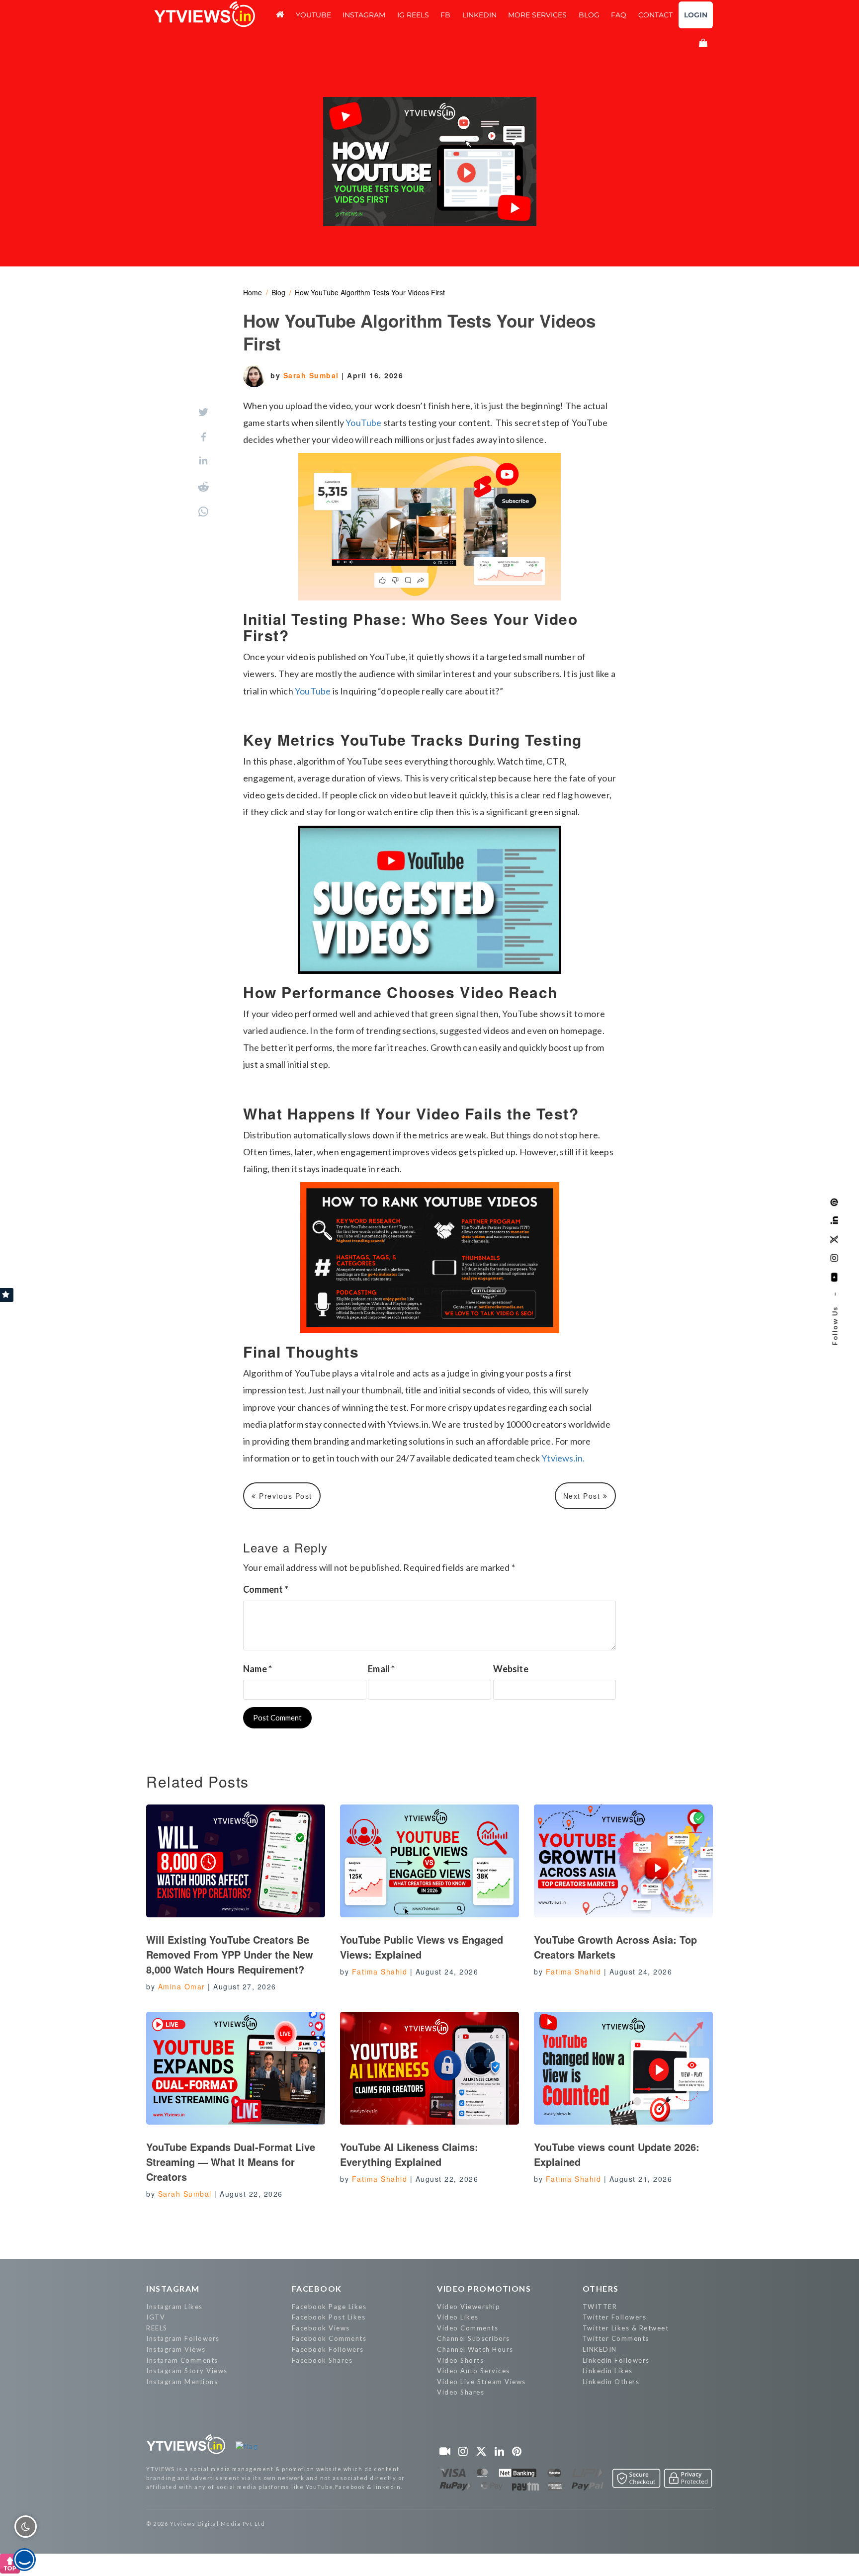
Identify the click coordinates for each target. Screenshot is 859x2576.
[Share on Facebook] (204, 437)
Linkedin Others (611, 2382)
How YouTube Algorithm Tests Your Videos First (370, 292)
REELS (157, 2328)
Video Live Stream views (481, 2382)
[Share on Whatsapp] (203, 512)
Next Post (583, 1496)
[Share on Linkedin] (203, 462)
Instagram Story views (187, 2371)
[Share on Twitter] (203, 412)
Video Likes (458, 2317)
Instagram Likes (174, 2307)
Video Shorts (460, 2360)
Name (258, 1669)
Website (511, 1669)
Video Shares (461, 2392)
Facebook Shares (322, 2360)
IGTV (156, 2317)
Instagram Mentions (182, 2382)
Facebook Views (321, 2328)
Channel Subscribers (473, 2338)
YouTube (363, 423)
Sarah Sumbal (313, 375)
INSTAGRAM (173, 2288)
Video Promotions (484, 2288)
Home (253, 292)
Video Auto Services (473, 2371)
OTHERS (601, 2288)
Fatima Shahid (380, 1972)
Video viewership (469, 2307)
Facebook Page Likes (329, 2307)
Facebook (317, 2288)
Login (696, 15)
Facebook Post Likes (329, 2317)
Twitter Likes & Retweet (626, 2328)
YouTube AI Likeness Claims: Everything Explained (409, 2154)
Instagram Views (176, 2349)
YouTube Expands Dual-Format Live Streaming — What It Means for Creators (231, 2162)
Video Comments (468, 2328)
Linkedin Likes (608, 2371)
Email (381, 1669)
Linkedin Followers (616, 2360)
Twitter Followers (615, 2317)
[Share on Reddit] (203, 487)
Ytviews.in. (563, 1458)
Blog (278, 292)
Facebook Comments (329, 2338)
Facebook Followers (328, 2349)
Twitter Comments (616, 2338)
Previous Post (284, 1496)
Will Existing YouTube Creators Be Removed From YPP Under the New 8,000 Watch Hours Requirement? (230, 1954)
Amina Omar (182, 1986)
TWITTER (600, 2307)
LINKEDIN (600, 2349)
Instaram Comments (182, 2360)
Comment (266, 1589)
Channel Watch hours (475, 2349)
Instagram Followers (183, 2338)
